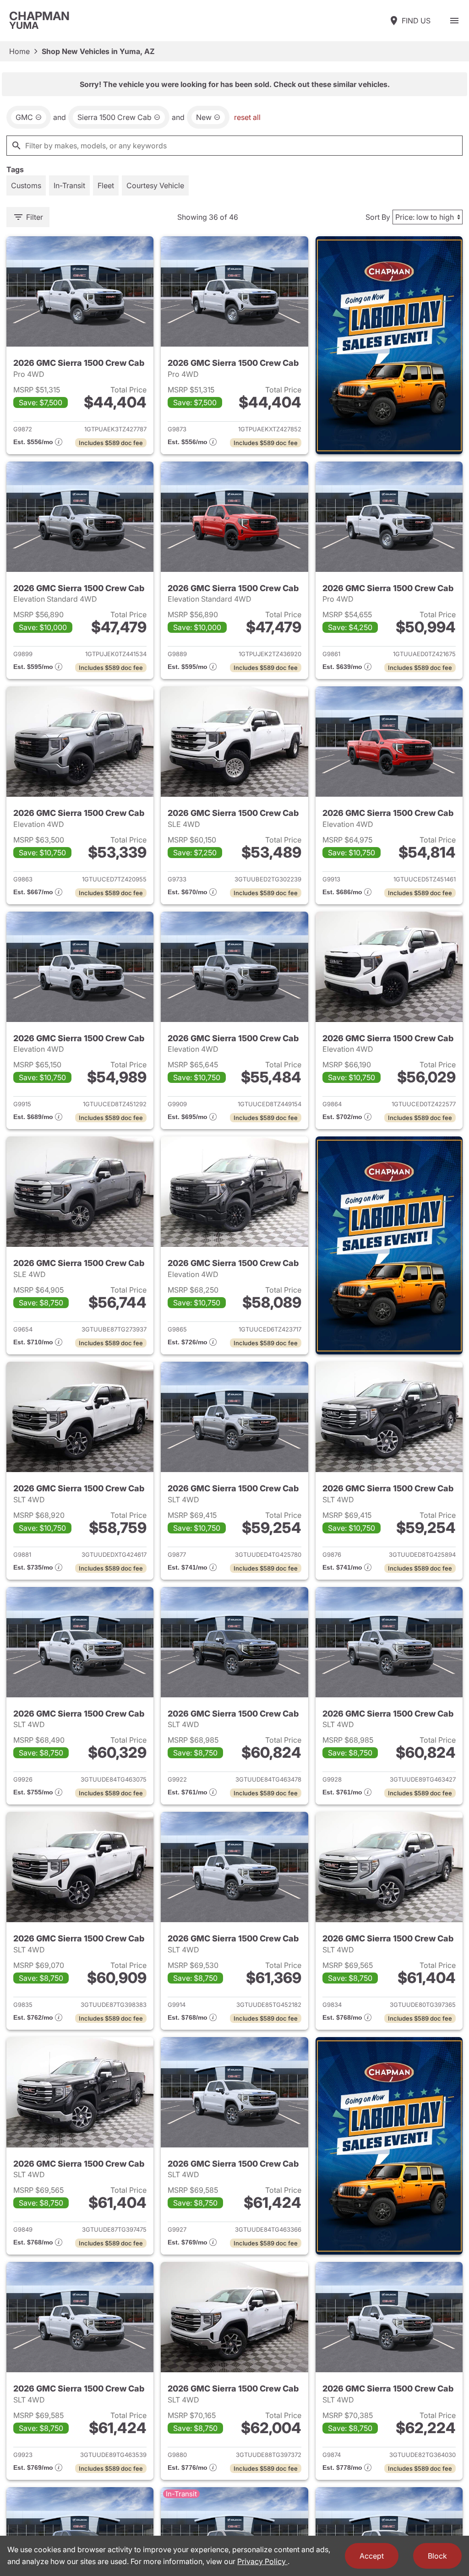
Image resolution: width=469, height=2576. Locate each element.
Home (19, 51)
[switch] (454, 21)
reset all (247, 117)
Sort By (378, 217)
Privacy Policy (262, 2561)
